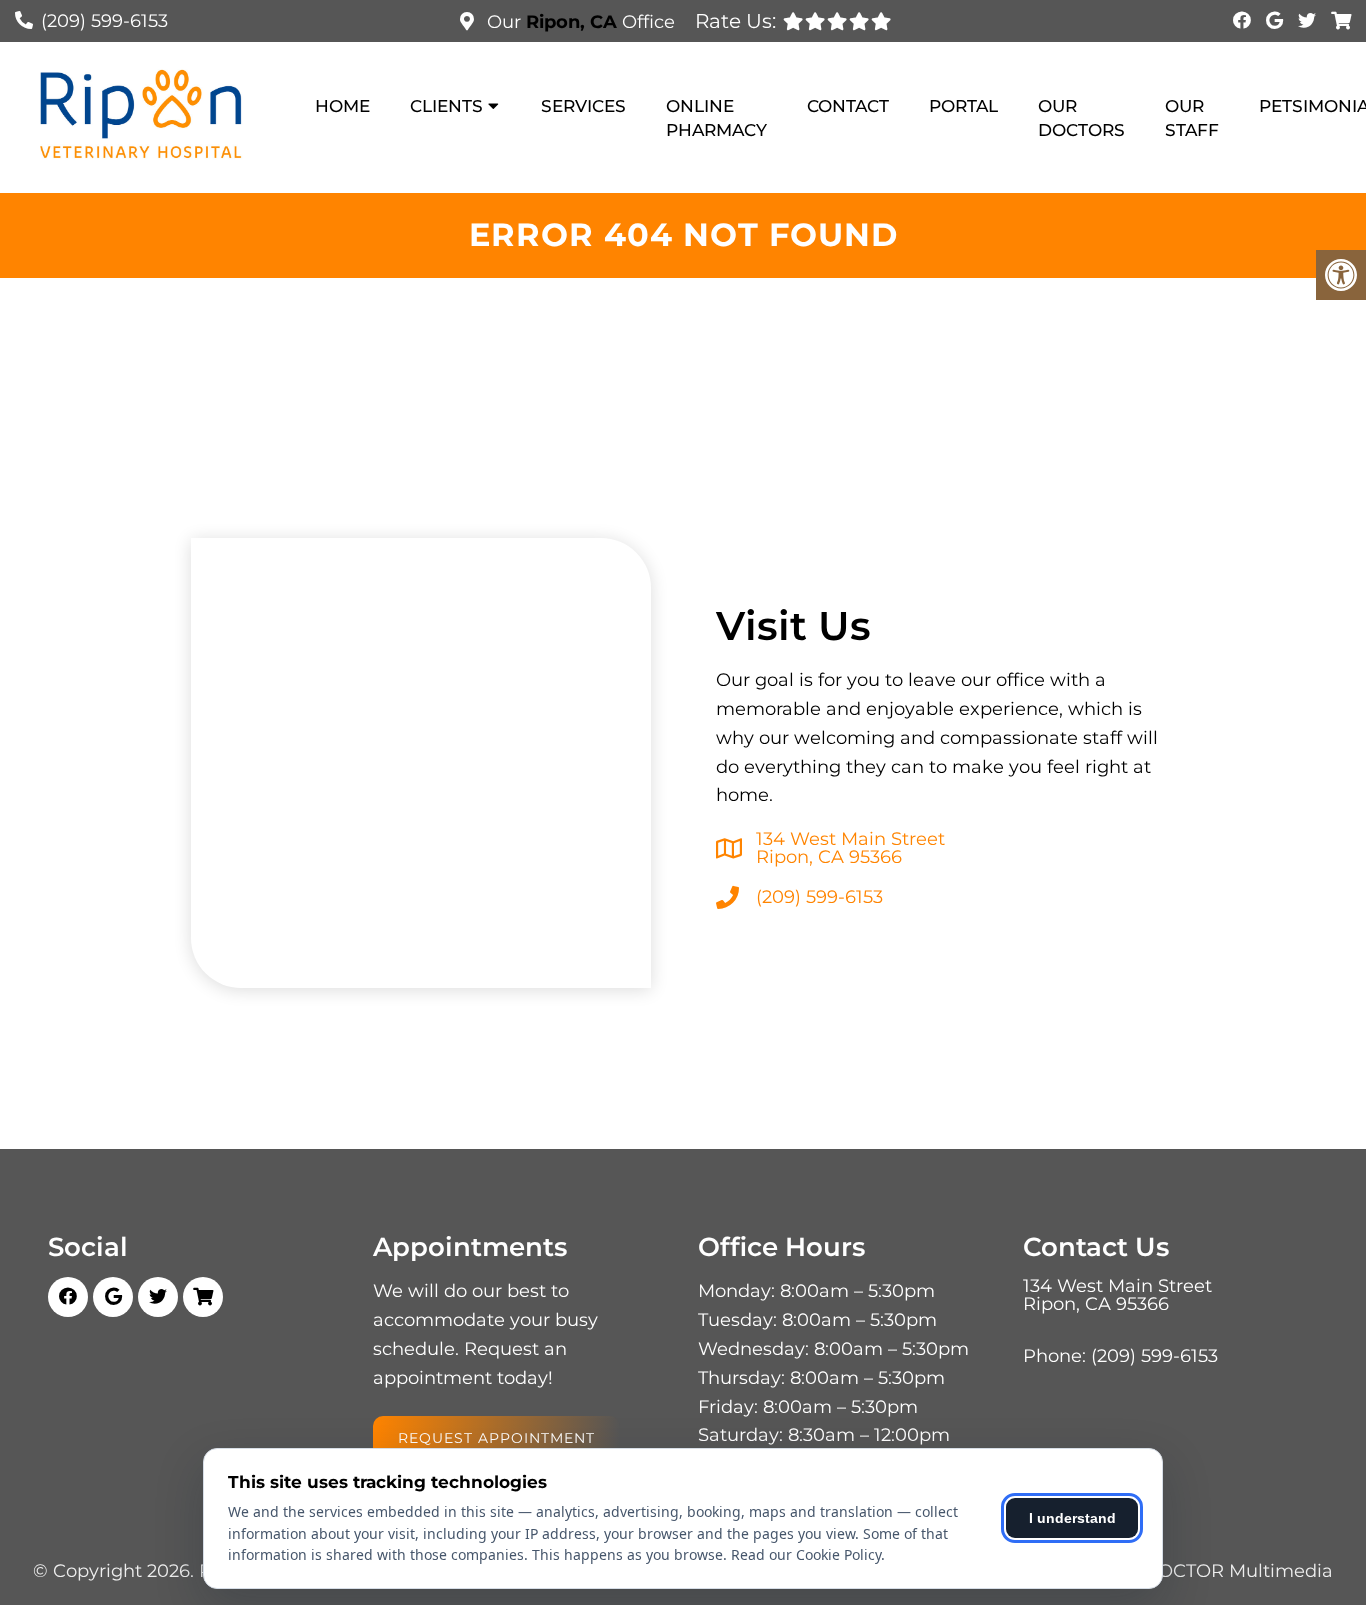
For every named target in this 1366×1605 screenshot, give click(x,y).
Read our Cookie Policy (806, 1554)
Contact (848, 106)
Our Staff (1192, 118)
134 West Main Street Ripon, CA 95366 (850, 848)
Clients (446, 106)
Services (583, 106)
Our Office (578, 22)
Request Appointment (496, 1438)
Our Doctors (1081, 118)
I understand (1072, 1518)
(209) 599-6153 (104, 21)
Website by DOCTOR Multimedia (1185, 1571)
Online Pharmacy (716, 118)
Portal (963, 106)
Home (342, 106)
